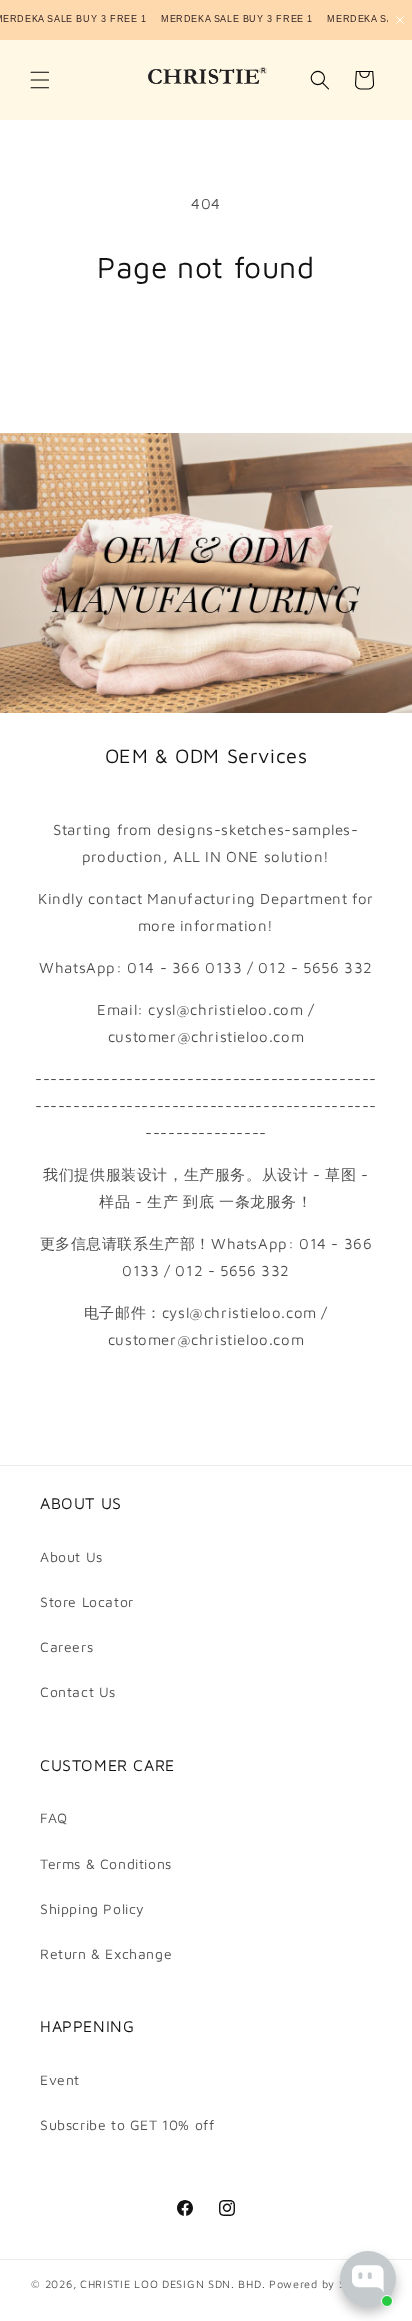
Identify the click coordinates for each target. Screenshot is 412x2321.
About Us (71, 1556)
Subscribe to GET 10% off (127, 2124)
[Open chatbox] (368, 2279)
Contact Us (78, 1691)
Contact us (206, 1396)
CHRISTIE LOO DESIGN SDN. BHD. (172, 2283)
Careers (66, 1646)
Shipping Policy (92, 1908)
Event (60, 2079)
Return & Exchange (106, 1953)
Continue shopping (206, 339)
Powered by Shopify (325, 2283)
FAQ (54, 1817)
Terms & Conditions (106, 1863)
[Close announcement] (400, 20)
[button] (40, 80)
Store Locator (87, 1601)
